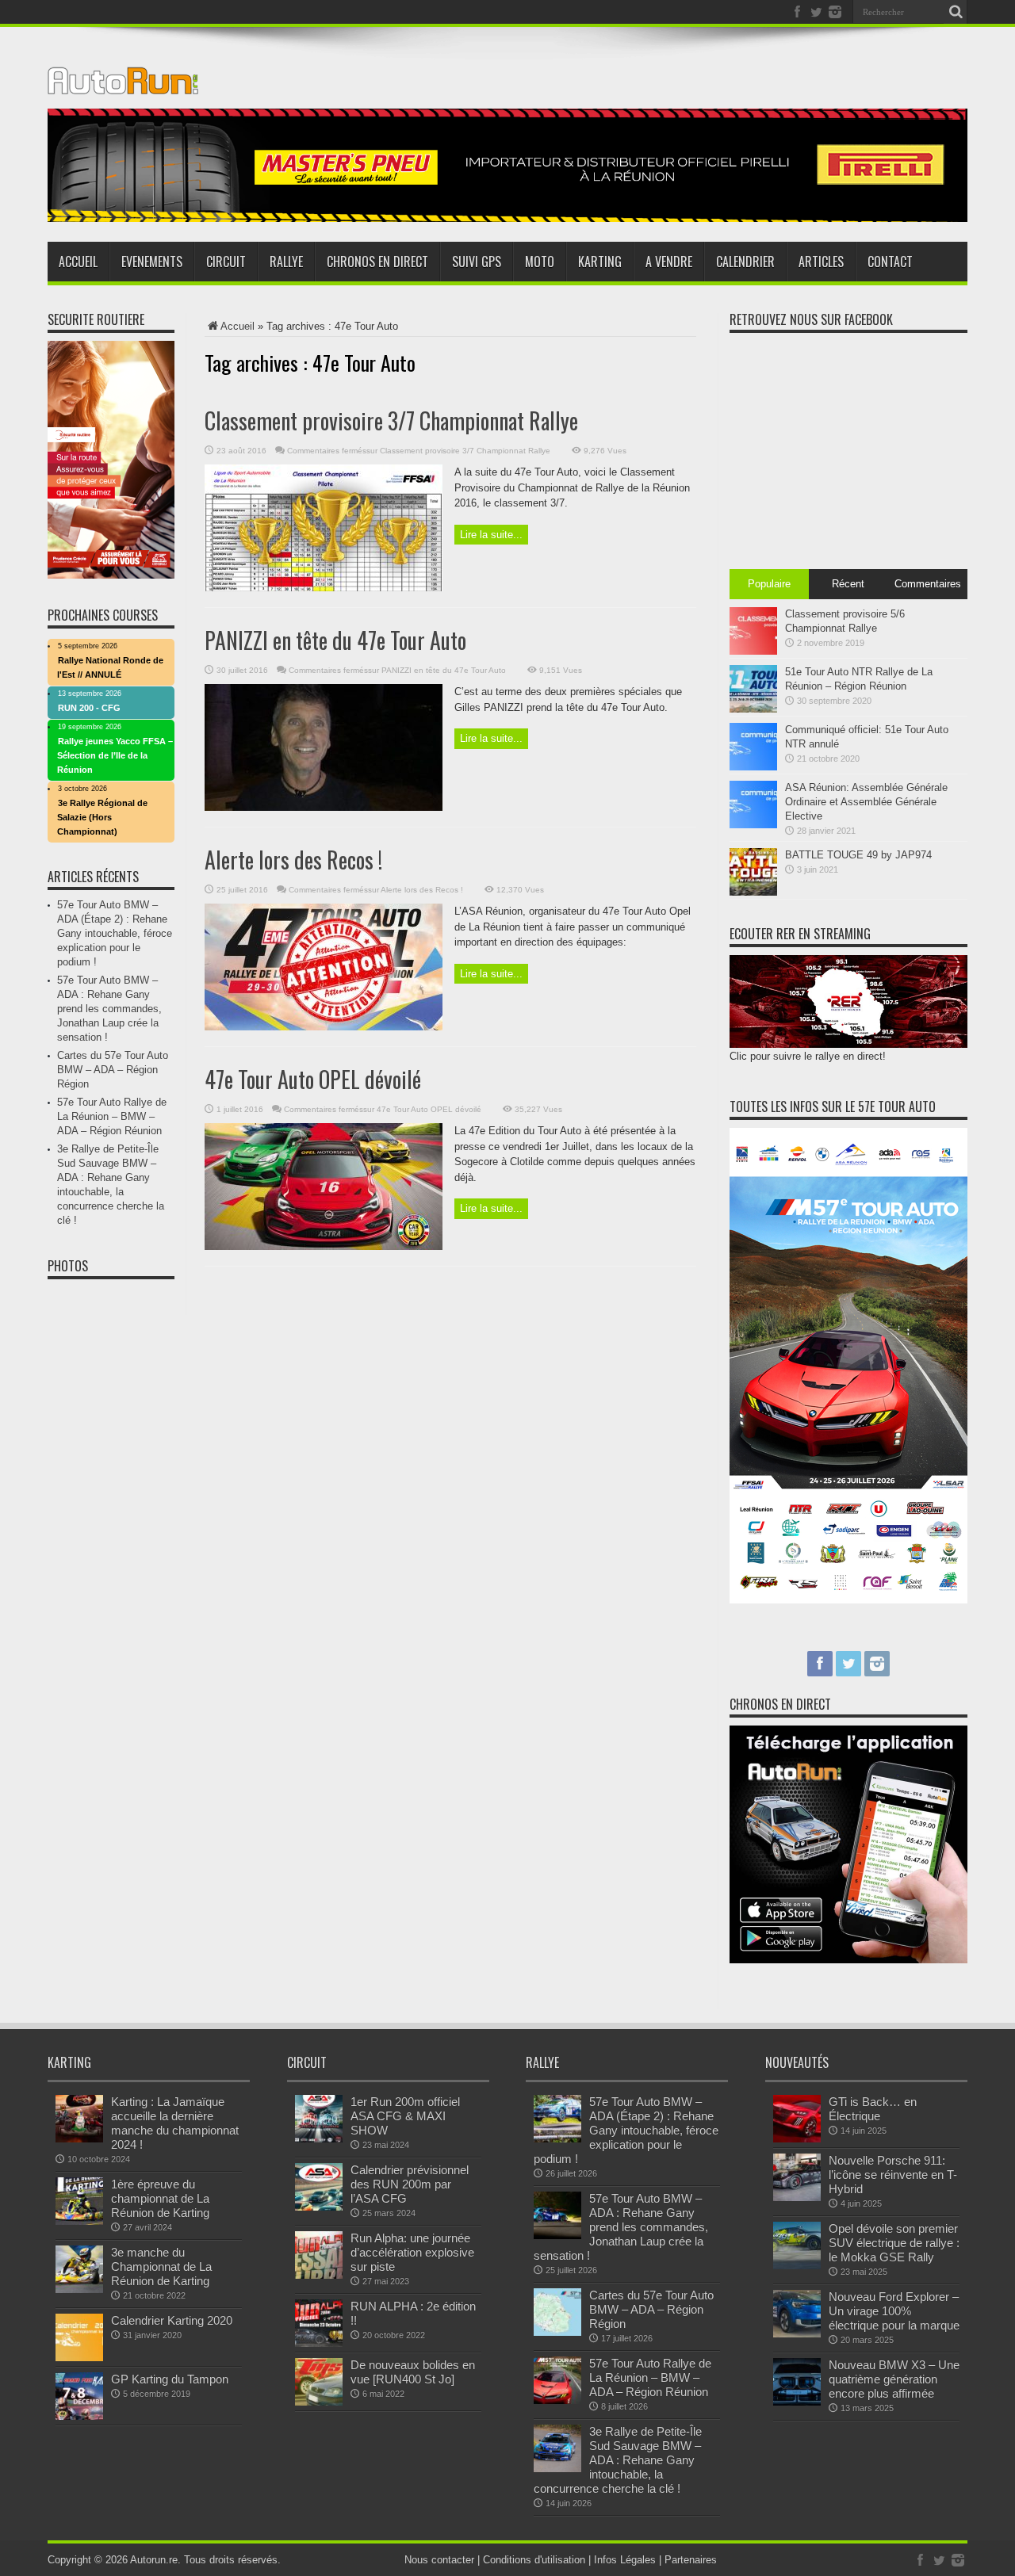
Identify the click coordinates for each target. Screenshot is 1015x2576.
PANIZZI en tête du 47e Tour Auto (335, 640)
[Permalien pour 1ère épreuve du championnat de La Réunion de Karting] (79, 2221)
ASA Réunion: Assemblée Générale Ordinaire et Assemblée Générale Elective (866, 802)
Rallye (286, 262)
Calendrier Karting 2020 (172, 2320)
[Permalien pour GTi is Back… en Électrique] (797, 2139)
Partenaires (691, 2560)
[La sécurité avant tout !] (507, 218)
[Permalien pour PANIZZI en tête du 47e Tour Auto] (324, 807)
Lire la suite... (491, 535)
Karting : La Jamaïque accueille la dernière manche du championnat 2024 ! (175, 2123)
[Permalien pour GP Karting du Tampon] (79, 2416)
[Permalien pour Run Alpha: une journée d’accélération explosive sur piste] (319, 2275)
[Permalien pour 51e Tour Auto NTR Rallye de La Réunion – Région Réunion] (753, 709)
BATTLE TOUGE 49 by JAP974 (858, 855)
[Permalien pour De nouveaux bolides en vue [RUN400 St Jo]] (319, 2402)
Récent (848, 584)
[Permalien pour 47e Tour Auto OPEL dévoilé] (324, 1246)
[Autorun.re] (123, 82)
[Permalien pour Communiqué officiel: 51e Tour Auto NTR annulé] (753, 767)
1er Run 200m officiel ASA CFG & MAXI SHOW (405, 2116)
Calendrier (745, 262)
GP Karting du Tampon (170, 2379)
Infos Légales (625, 2560)
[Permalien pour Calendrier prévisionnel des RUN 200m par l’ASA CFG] (319, 2207)
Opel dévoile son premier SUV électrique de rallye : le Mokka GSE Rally (894, 2243)
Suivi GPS (477, 262)
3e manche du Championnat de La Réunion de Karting (161, 2266)
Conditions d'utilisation (534, 2560)
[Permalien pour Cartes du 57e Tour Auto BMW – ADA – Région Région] (557, 2332)
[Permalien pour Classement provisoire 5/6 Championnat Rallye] (753, 651)
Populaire (769, 584)
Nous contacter (439, 2560)
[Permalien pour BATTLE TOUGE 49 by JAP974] (753, 892)
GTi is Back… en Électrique (873, 2109)
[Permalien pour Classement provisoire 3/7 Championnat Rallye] (324, 588)
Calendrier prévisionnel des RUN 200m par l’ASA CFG (410, 2184)
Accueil (78, 262)
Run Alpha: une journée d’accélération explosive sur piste (412, 2252)
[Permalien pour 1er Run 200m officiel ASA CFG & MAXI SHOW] (319, 2139)
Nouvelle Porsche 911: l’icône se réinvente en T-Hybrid (893, 2175)
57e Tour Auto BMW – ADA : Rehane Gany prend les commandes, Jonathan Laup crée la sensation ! (109, 1009)
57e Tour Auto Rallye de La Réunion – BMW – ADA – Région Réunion (112, 1116)
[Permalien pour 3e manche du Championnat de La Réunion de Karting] (79, 2289)
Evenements (152, 262)
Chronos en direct (377, 262)
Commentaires (928, 584)
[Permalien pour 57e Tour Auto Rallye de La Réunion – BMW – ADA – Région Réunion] (557, 2400)
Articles (821, 262)
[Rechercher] (956, 12)
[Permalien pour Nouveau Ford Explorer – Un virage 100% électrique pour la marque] (797, 2334)
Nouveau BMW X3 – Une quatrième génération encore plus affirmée (894, 2379)
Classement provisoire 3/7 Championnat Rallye (391, 420)
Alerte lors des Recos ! (293, 860)
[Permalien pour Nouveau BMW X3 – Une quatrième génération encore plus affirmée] (797, 2402)
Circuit (226, 262)
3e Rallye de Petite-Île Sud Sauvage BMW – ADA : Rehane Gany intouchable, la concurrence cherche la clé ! (618, 2460)
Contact (890, 262)
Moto (540, 262)
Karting (600, 262)
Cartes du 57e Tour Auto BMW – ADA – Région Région (113, 1070)
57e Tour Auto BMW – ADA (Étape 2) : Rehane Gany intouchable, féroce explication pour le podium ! (115, 933)
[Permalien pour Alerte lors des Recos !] (324, 1027)
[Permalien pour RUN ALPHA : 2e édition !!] (319, 2343)
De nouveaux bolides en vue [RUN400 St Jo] (413, 2372)
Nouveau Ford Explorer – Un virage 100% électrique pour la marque (894, 2311)
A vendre (669, 262)
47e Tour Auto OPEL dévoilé (313, 1079)
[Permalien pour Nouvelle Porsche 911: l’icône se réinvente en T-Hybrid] (797, 2198)
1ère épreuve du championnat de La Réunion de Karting (160, 2198)
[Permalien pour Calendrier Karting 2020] (79, 2358)
